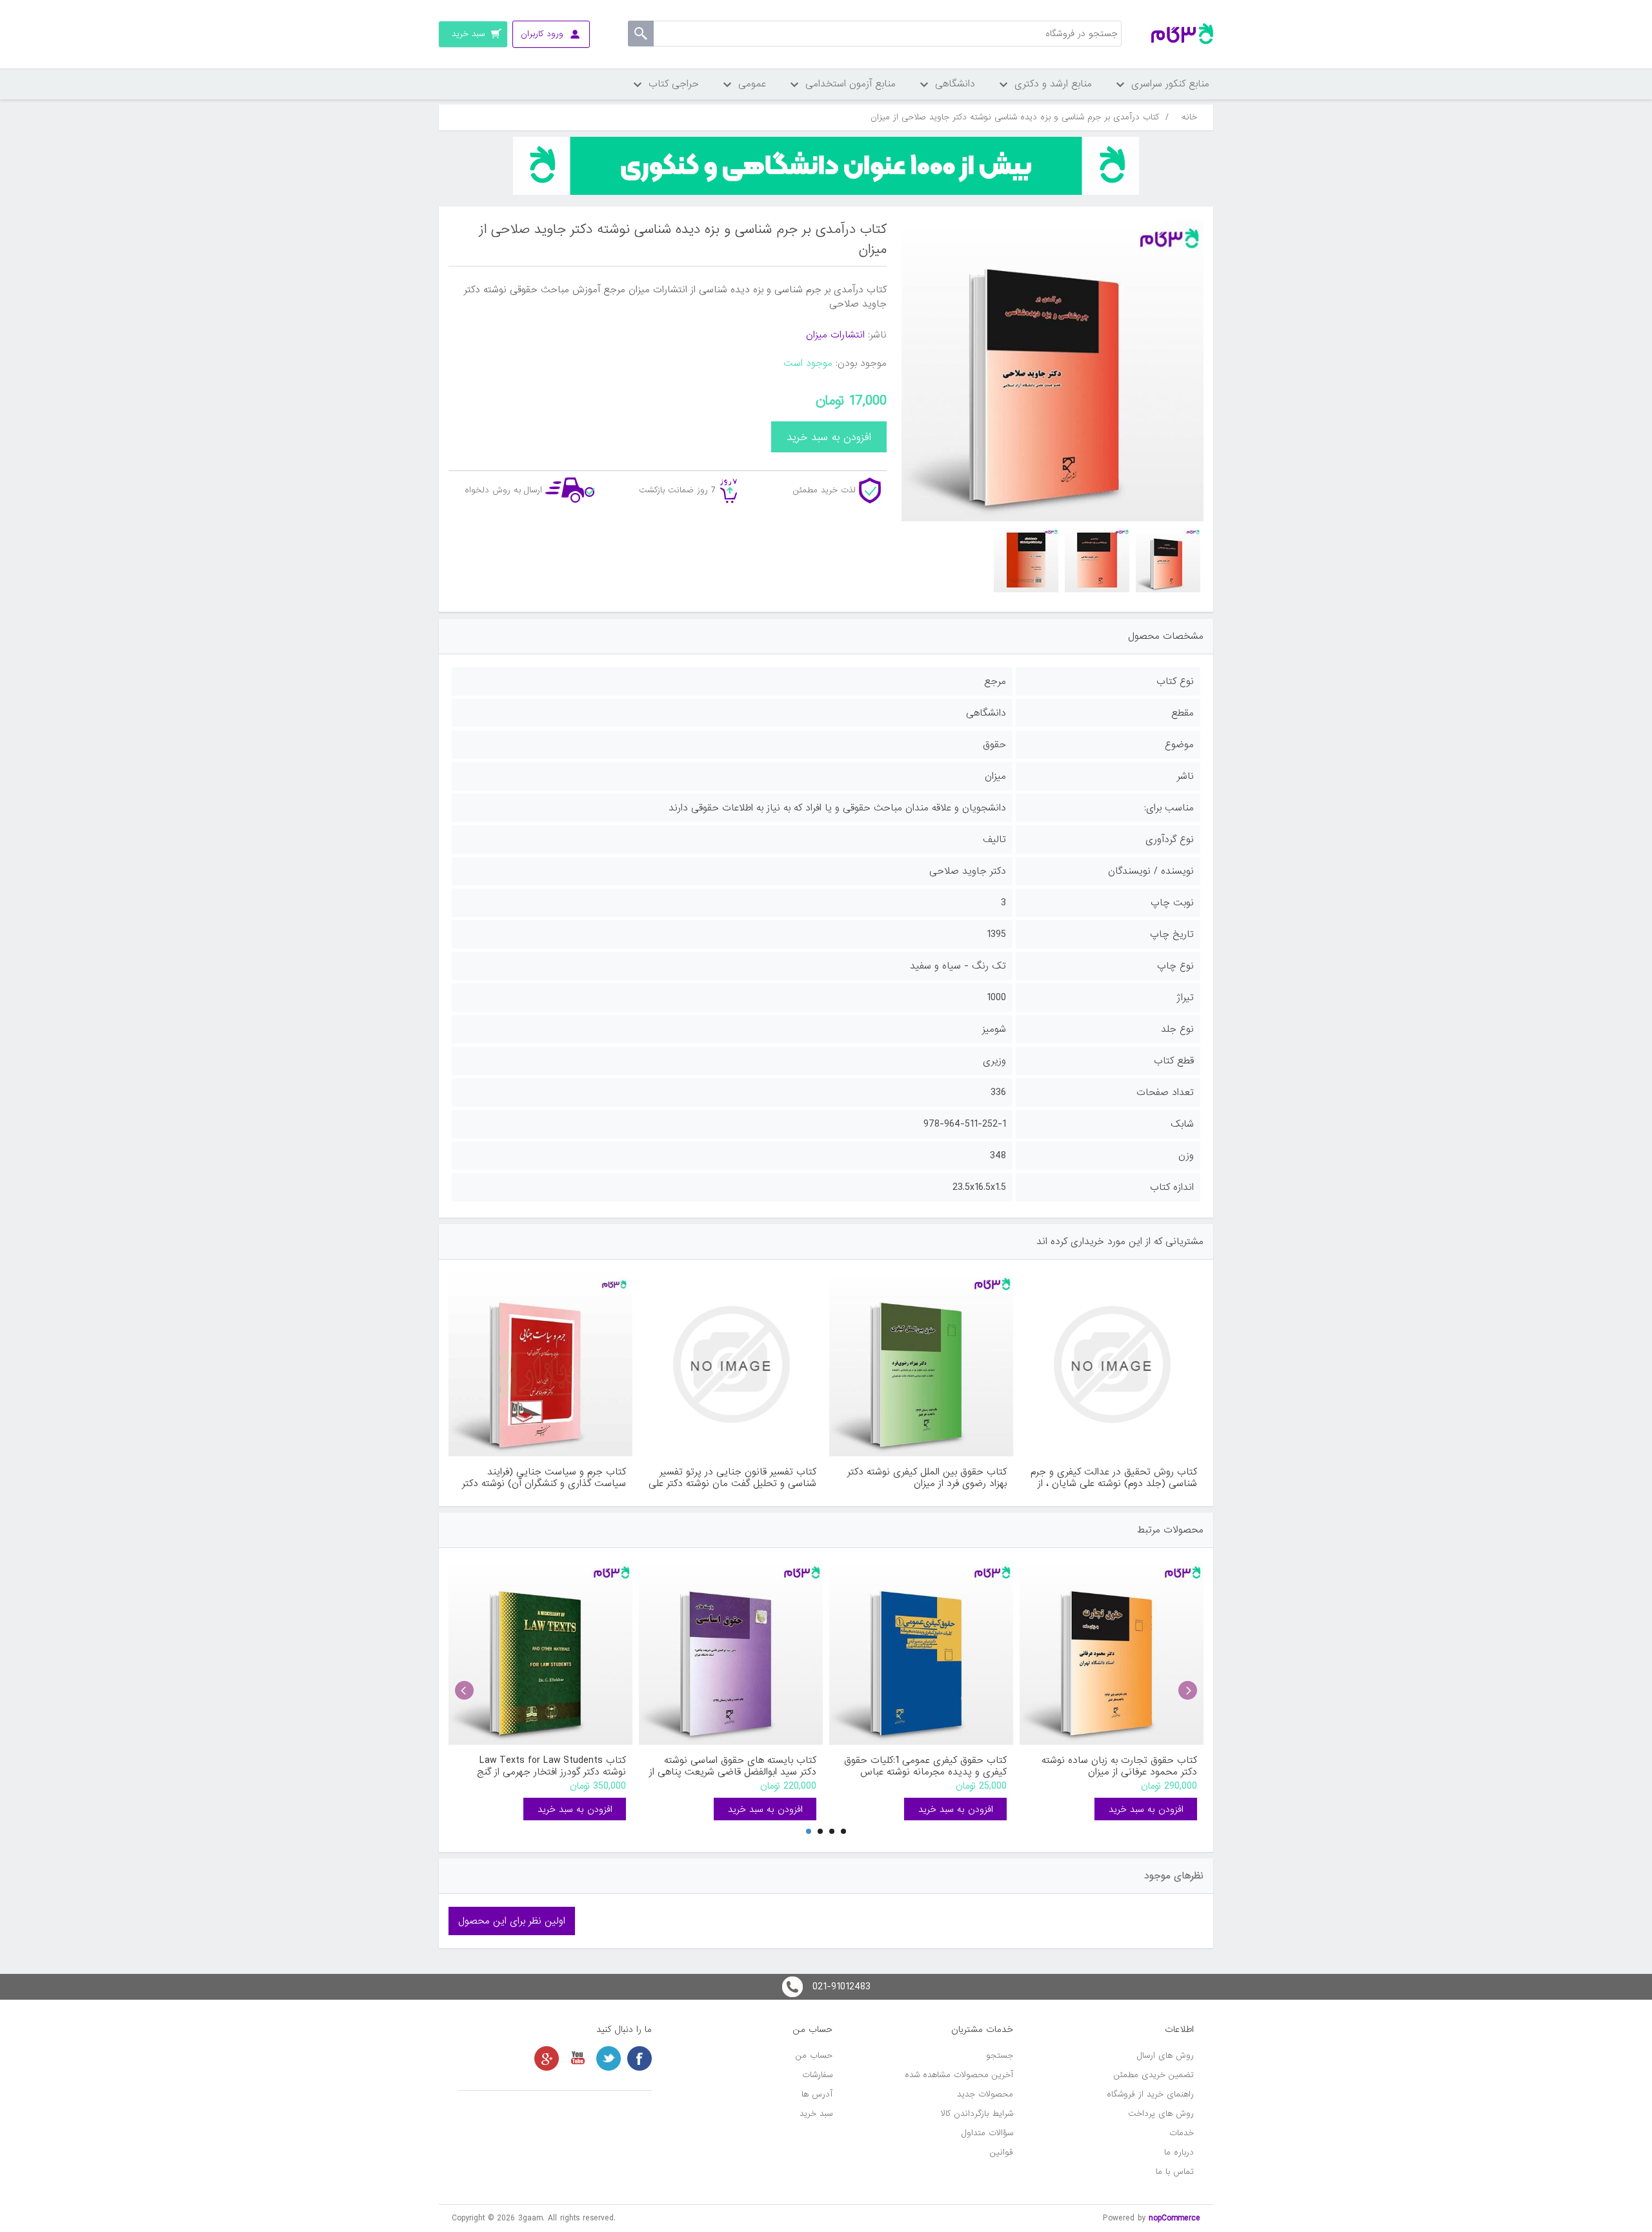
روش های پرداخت (1161, 2114)
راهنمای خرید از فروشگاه (1150, 2094)
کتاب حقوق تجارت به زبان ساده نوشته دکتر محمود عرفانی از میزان (1119, 1766)
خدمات (1182, 2133)
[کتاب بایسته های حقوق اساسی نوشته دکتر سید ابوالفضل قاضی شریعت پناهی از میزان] (731, 1653)
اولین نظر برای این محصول (512, 1921)
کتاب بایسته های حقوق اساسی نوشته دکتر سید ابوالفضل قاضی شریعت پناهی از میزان (733, 1766)
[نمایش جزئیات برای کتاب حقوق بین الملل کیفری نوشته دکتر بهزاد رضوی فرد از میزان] (921, 1364)
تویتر (609, 2058)
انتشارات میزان (835, 335)
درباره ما (1179, 2152)
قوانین (1002, 2152)
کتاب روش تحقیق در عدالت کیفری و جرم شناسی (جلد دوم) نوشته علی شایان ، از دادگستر (1114, 1478)
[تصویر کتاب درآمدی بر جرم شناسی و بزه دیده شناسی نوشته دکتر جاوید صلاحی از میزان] (1168, 560)
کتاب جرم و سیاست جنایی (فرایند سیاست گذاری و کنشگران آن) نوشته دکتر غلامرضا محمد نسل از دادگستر (544, 1478)
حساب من (814, 2056)
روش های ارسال (1165, 2056)
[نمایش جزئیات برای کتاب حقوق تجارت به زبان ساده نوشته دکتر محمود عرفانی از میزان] (1112, 1653)
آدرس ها (817, 2094)
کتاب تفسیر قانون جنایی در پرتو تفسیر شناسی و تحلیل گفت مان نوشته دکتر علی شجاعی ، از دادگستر (732, 1478)
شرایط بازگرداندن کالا (977, 2114)
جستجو (1000, 2056)
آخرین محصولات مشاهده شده (959, 2075)
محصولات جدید (985, 2094)
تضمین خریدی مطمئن (1154, 2075)
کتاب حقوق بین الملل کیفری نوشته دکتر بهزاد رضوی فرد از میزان (927, 1478)
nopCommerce (1174, 2218)
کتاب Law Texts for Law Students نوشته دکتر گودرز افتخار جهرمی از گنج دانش (551, 1766)
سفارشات (817, 2075)
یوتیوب (578, 2058)
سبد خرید (816, 2114)
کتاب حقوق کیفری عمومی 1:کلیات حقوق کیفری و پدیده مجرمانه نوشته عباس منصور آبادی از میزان (925, 1766)
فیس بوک (640, 2058)
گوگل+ (547, 2058)
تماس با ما (1175, 2172)
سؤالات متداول (987, 2133)
